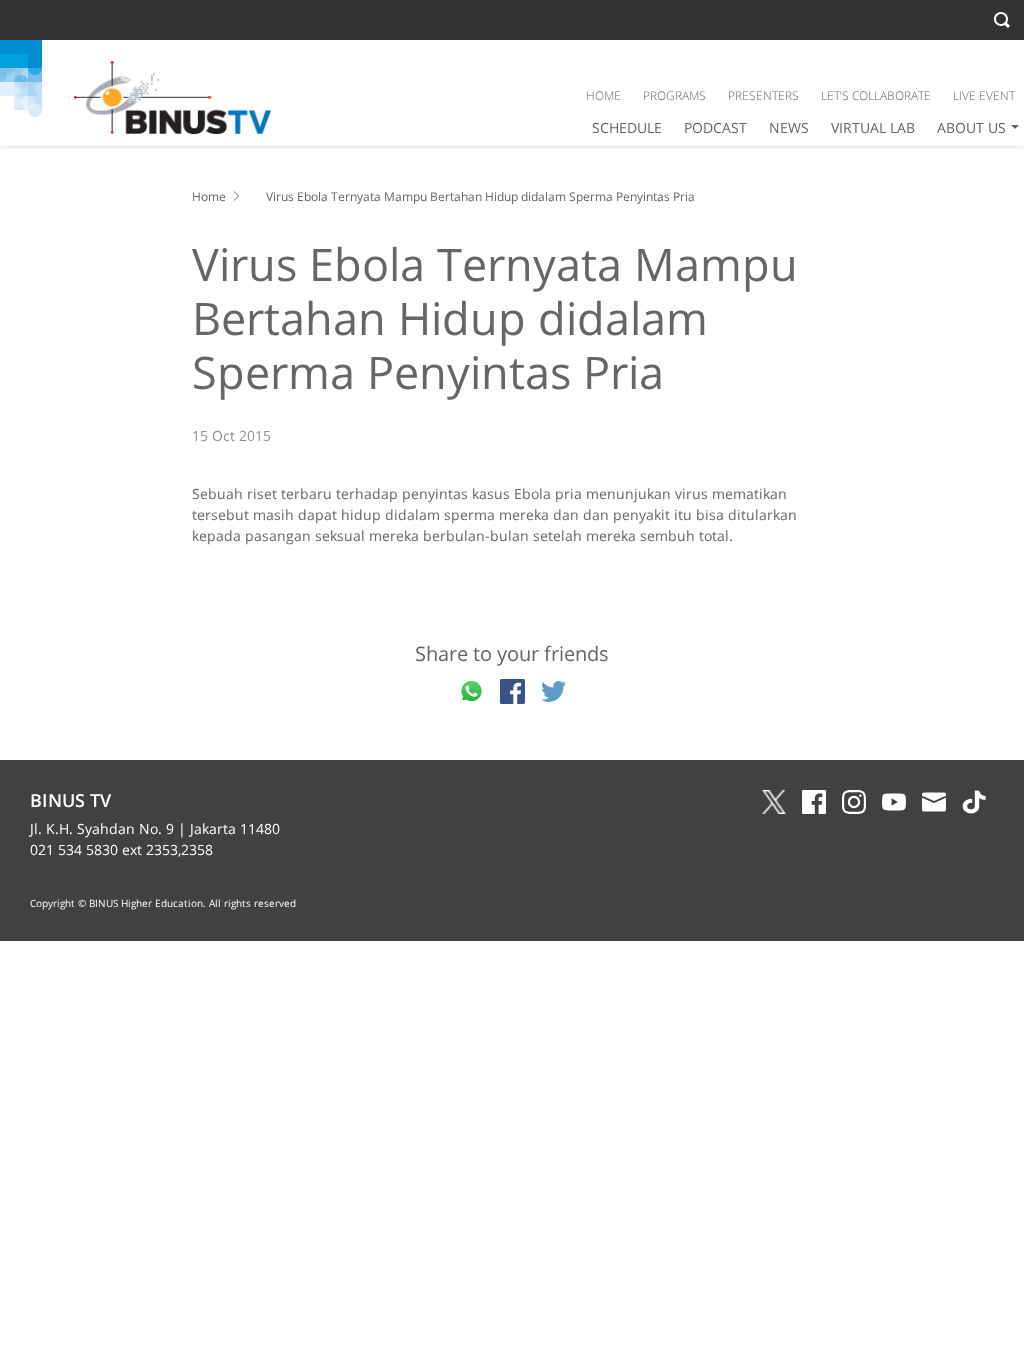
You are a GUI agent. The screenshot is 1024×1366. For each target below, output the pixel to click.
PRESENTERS (763, 95)
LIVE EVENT (984, 95)
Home (209, 196)
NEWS (789, 127)
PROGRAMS (674, 95)
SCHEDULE (627, 127)
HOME (603, 95)
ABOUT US (971, 127)
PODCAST (715, 127)
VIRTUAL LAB (873, 127)
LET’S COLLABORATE (876, 95)
